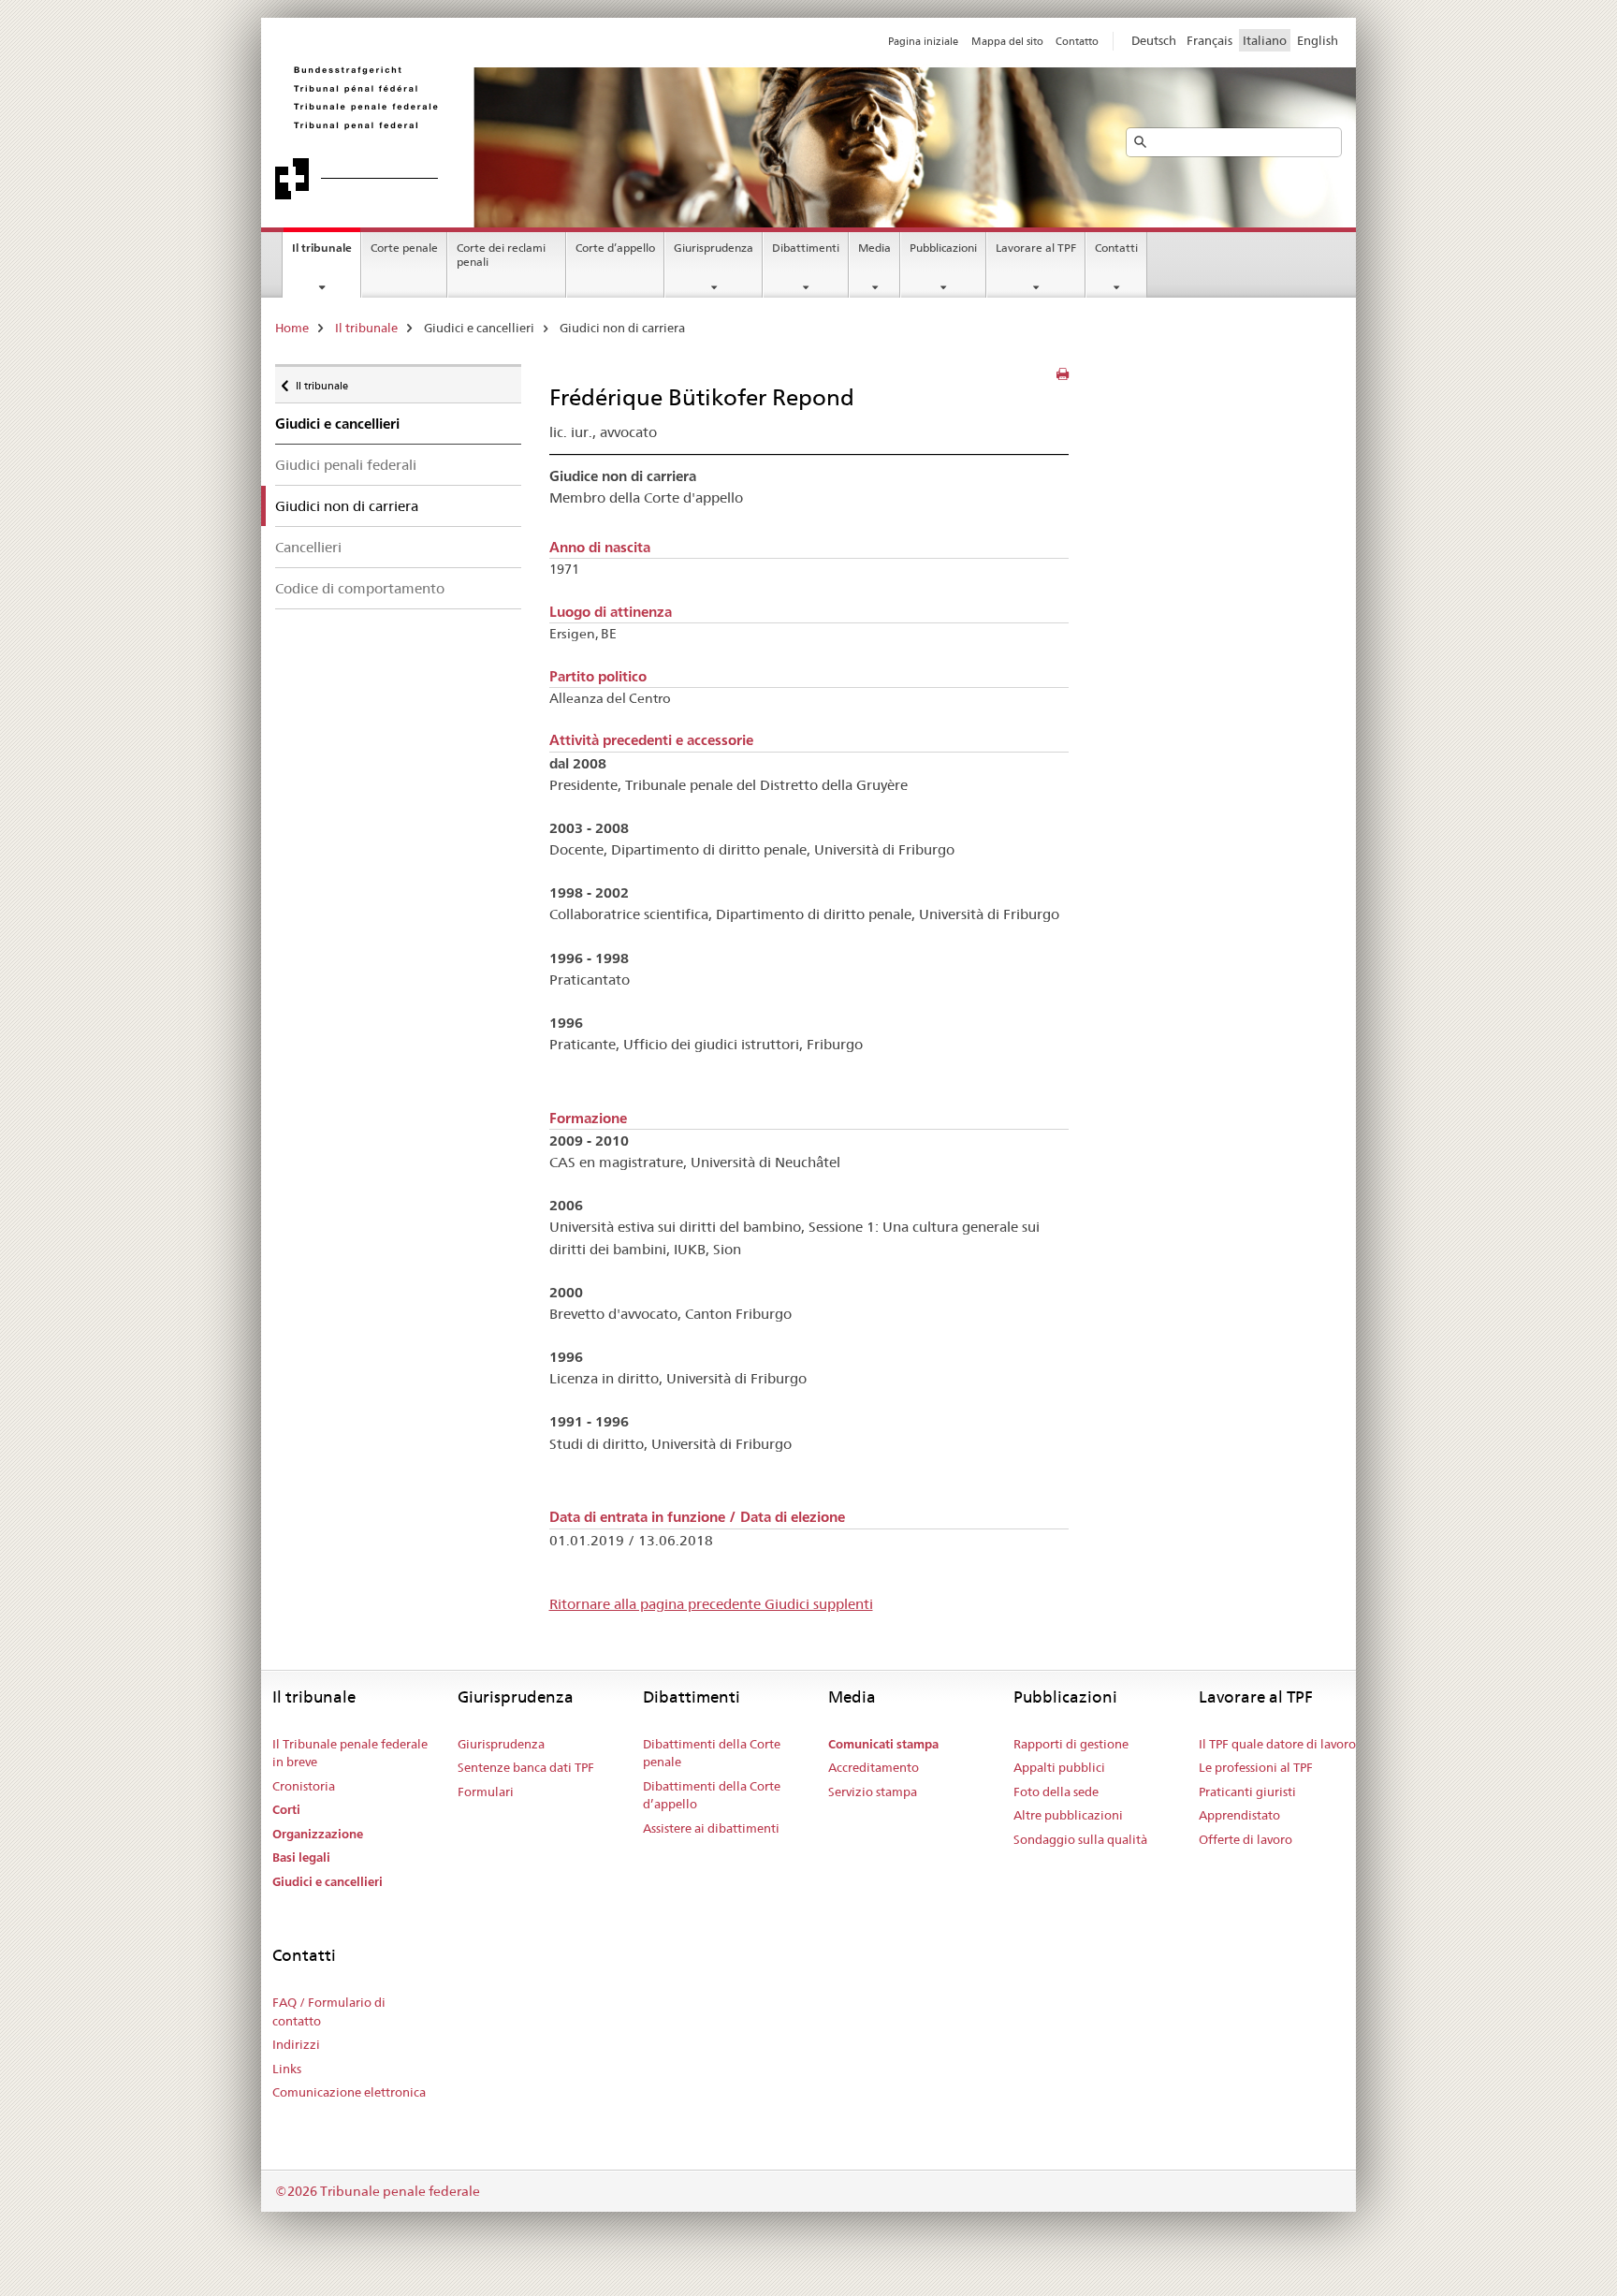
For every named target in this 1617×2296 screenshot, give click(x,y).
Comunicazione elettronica (349, 2092)
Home (292, 328)
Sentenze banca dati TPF (526, 1767)
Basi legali (301, 1857)
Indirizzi (296, 2044)
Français (1209, 40)
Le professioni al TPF (1256, 1767)
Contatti (1116, 248)
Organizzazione (318, 1834)
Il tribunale (322, 248)
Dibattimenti (806, 248)
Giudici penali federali (346, 465)
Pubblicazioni (943, 248)
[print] (1063, 374)
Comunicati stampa (883, 1744)
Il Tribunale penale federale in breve (350, 1753)
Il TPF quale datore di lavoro (1277, 1744)
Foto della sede (1056, 1791)
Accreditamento (874, 1767)
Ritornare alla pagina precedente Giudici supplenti (711, 1604)
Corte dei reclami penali (501, 255)
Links (287, 2069)
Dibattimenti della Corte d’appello (712, 1795)
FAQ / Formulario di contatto (329, 2011)
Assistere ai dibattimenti (711, 1828)
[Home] (542, 132)
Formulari (486, 1791)
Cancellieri (308, 547)
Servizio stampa (873, 1791)
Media (874, 248)
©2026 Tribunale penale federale (378, 2191)
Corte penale (404, 248)
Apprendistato (1239, 1815)
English (1318, 40)
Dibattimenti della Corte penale (712, 1753)
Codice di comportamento (360, 588)
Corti (286, 1810)
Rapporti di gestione (1071, 1744)
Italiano (1265, 40)
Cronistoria (304, 1786)
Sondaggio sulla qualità (1080, 1839)
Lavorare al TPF (1036, 248)
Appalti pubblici (1059, 1767)
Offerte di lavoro (1246, 1839)
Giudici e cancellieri (328, 1882)
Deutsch (1154, 40)
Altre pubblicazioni (1068, 1815)
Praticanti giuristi (1247, 1791)
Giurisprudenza (714, 248)
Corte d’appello (615, 248)
